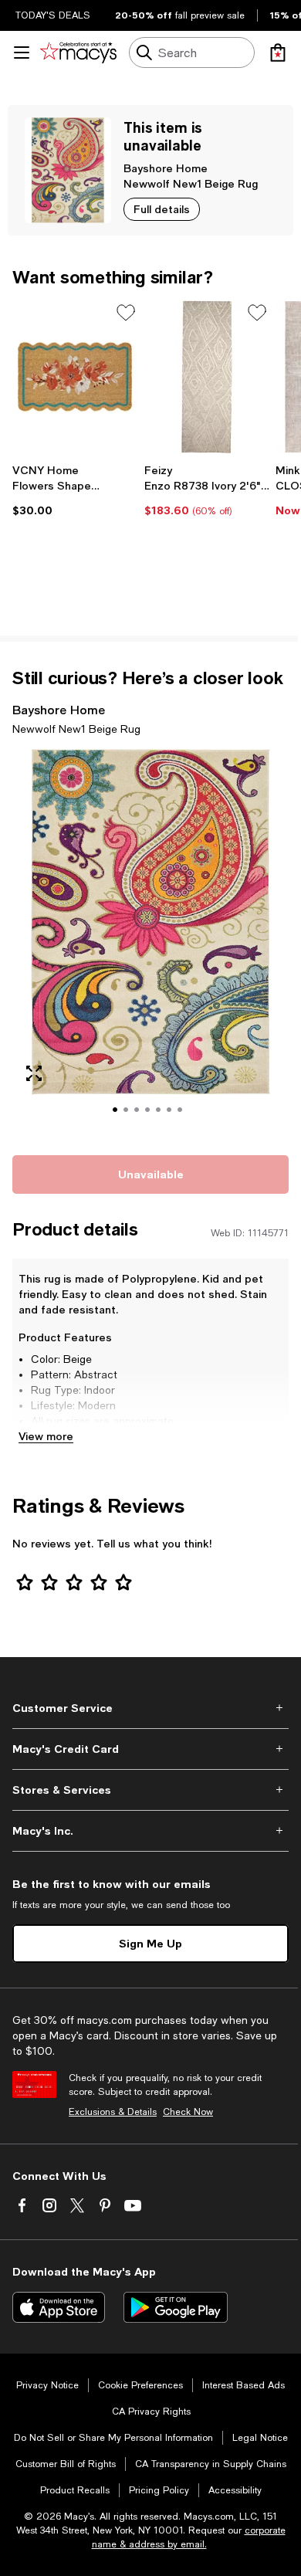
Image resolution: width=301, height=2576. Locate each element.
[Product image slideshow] (150, 943)
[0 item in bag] (278, 53)
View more (46, 1436)
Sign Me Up (150, 1943)
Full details (162, 209)
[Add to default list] (126, 313)
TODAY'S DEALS (53, 15)
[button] (150, 943)
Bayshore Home (166, 168)
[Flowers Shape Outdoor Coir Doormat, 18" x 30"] (75, 377)
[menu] (22, 53)
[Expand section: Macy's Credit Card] (150, 1749)
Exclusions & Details (113, 2112)
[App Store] (59, 2307)
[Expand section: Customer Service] (150, 1708)
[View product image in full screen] (34, 1073)
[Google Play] (176, 2307)
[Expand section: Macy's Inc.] (150, 1831)
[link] (75, 490)
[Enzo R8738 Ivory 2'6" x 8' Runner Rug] (207, 377)
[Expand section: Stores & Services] (150, 1790)
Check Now (188, 2112)
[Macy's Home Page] (78, 53)
